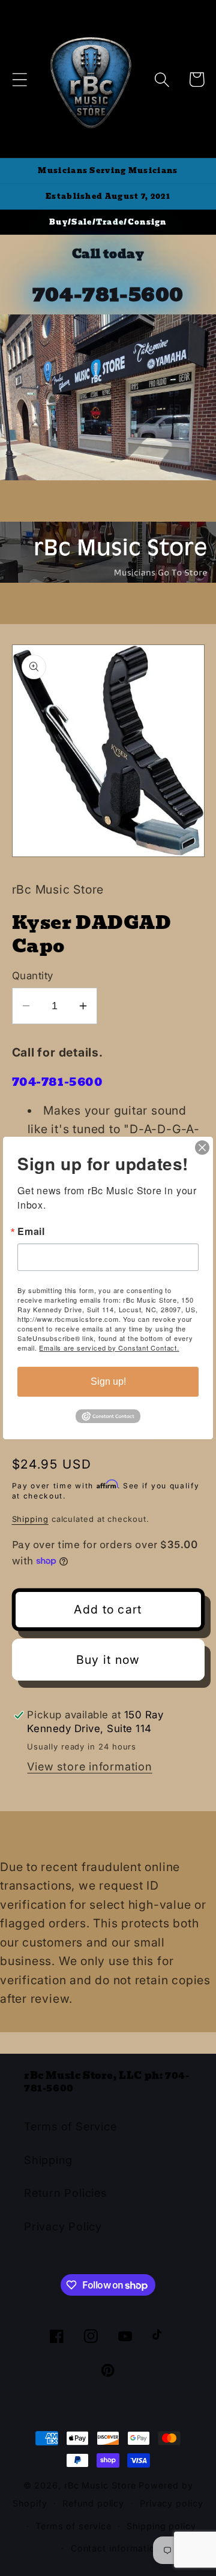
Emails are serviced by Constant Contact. (109, 1348)
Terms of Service (70, 2126)
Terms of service (73, 2526)
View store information (89, 1766)
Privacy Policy (63, 2226)
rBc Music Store (102, 2485)
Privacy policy (172, 2503)
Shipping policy (161, 2526)
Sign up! (108, 1381)
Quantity (33, 976)
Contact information (116, 2548)
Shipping (30, 1519)
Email (31, 1231)
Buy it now (108, 1660)
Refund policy (93, 2503)
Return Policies (65, 2193)
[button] (19, 79)
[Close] (202, 1148)
